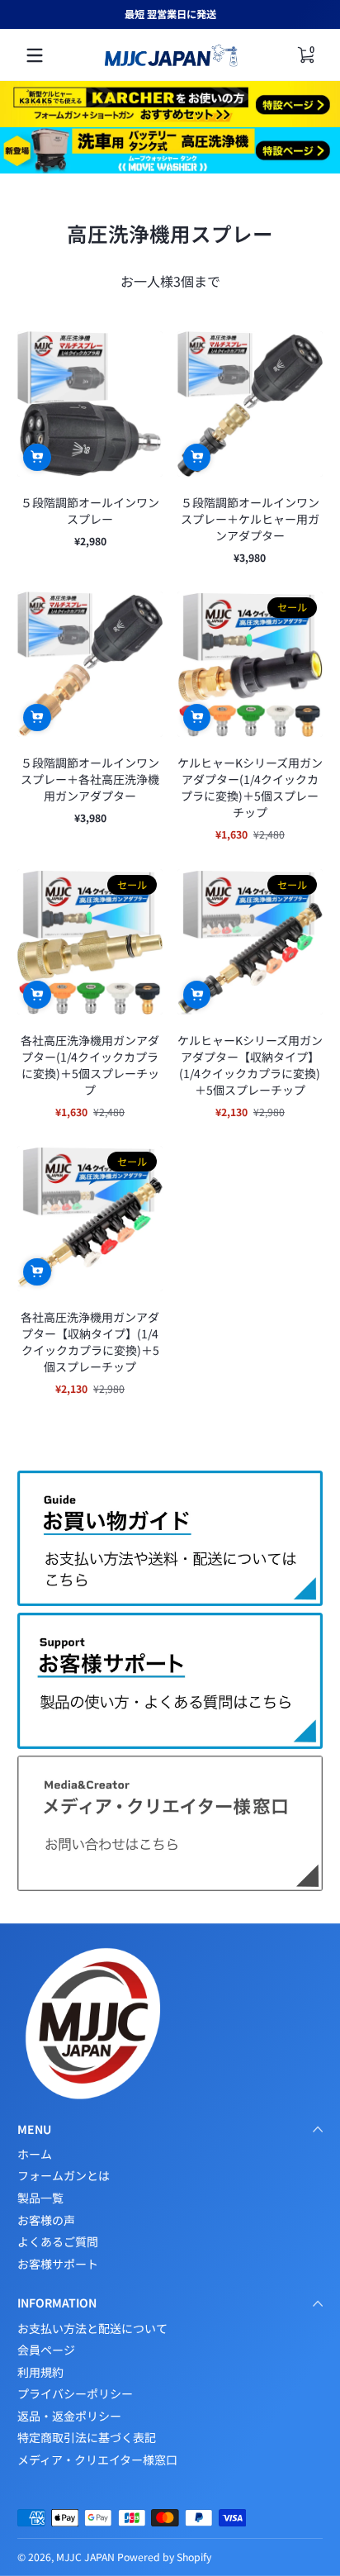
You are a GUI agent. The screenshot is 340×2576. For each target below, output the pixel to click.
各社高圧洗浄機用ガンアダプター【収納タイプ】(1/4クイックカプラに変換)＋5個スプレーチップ (90, 1342)
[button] (37, 458)
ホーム (35, 2154)
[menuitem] (170, 2155)
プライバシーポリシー (75, 2394)
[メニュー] (35, 55)
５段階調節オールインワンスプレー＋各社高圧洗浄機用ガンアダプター (90, 779)
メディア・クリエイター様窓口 (97, 2460)
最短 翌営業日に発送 (170, 14)
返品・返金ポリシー (69, 2416)
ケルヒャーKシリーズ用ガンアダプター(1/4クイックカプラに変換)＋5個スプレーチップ (250, 787)
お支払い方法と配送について (92, 2329)
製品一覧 (40, 2198)
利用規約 (40, 2372)
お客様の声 (46, 2220)
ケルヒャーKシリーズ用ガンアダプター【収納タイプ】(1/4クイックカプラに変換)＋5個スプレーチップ (250, 1065)
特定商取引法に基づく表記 (87, 2438)
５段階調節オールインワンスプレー (90, 511)
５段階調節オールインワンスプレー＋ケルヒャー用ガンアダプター (250, 519)
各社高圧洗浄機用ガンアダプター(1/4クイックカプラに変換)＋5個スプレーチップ (90, 1065)
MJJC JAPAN (85, 2557)
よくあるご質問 (58, 2242)
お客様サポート (58, 2264)
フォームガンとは (64, 2176)
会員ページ (46, 2350)
